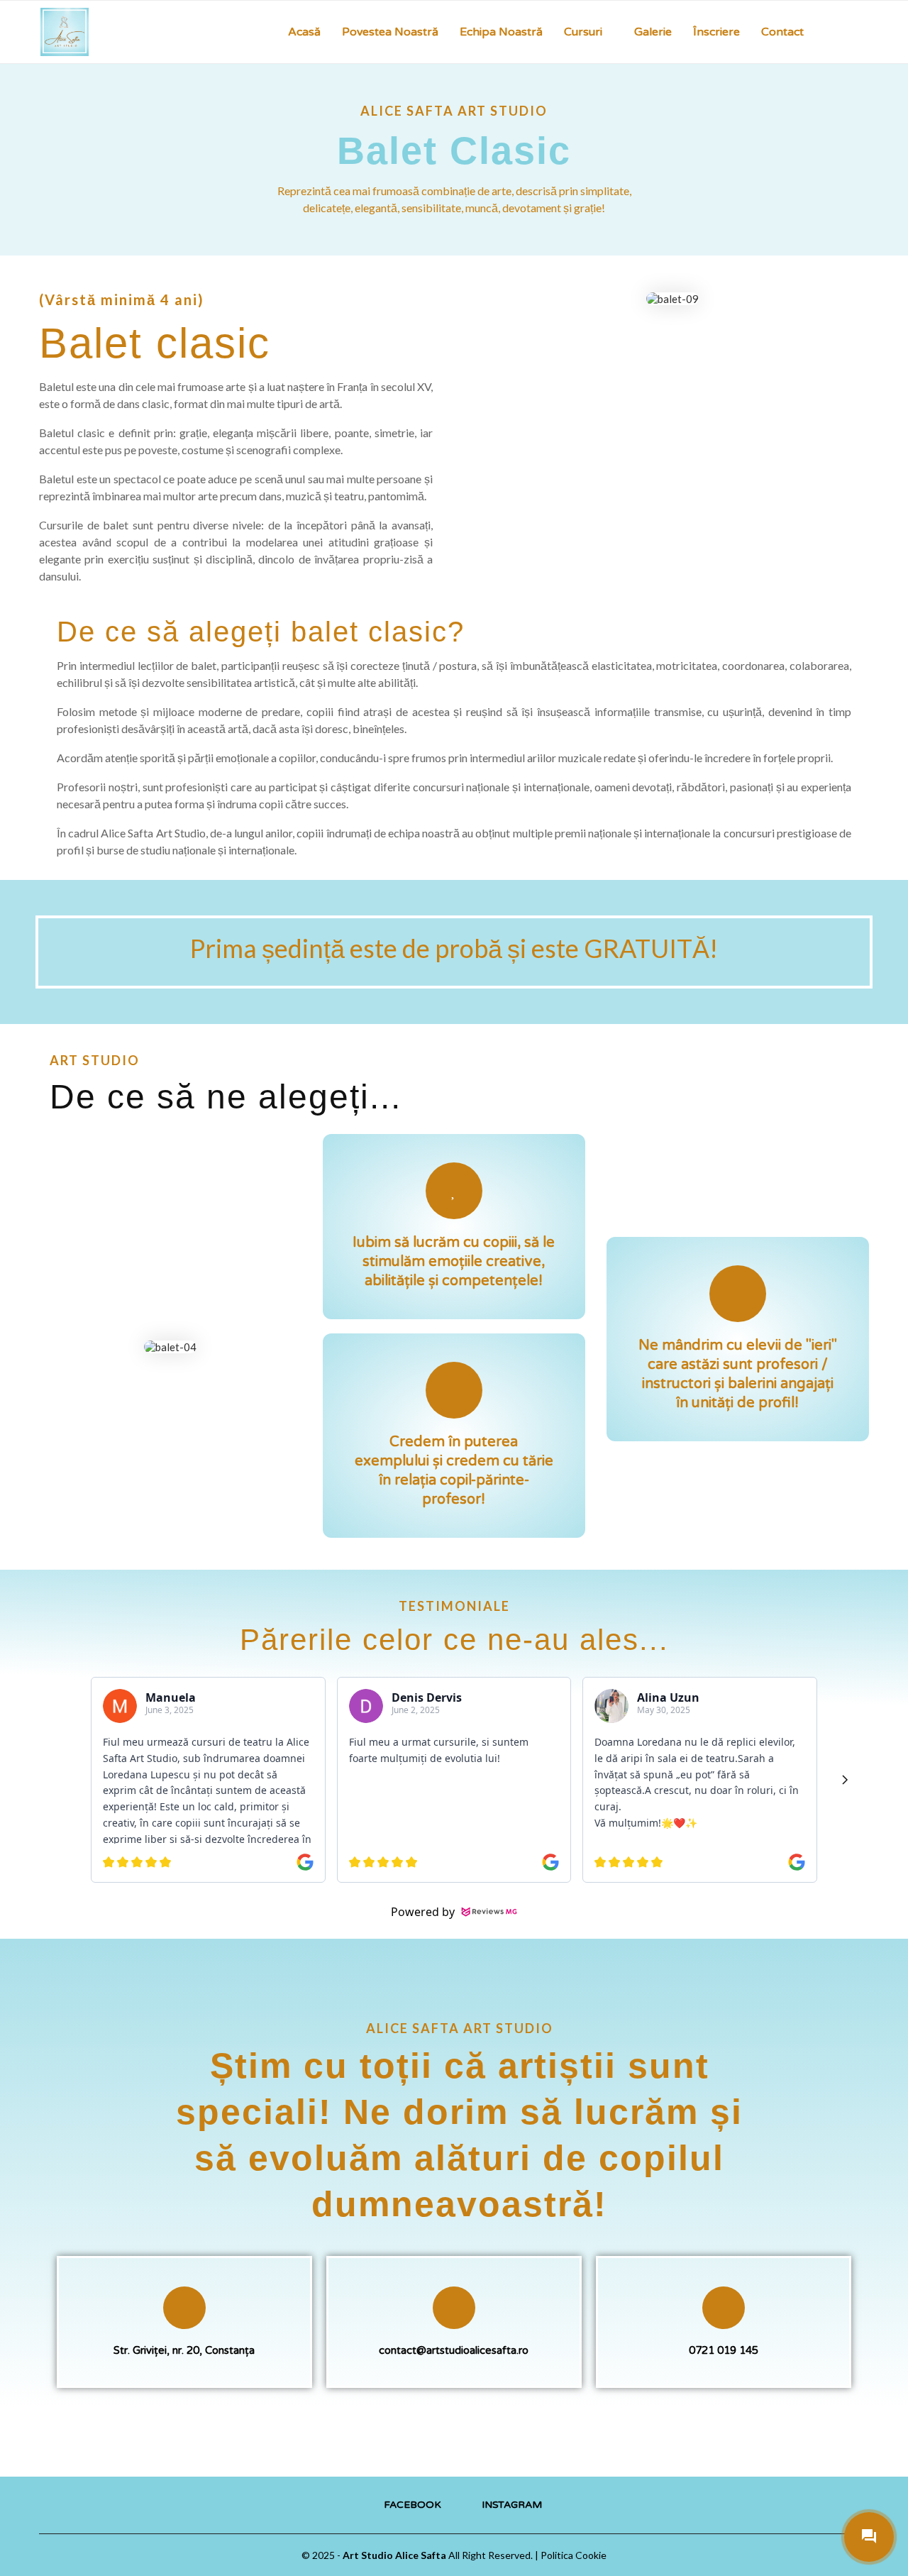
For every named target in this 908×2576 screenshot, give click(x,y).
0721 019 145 (724, 2350)
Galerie (653, 32)
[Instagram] (865, 32)
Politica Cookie (574, 2555)
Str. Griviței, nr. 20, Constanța (184, 2350)
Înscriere (716, 32)
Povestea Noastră (390, 32)
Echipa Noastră (501, 32)
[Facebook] (850, 32)
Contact (782, 32)
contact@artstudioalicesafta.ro (454, 2350)
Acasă (304, 32)
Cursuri (583, 32)
